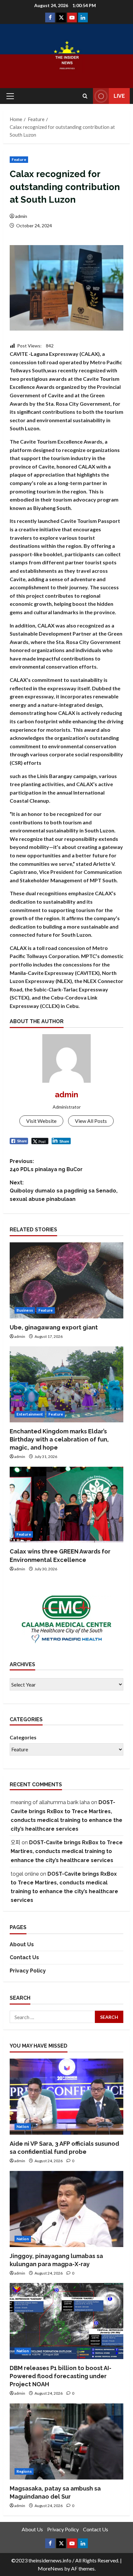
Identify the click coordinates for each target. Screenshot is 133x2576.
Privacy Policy (28, 1971)
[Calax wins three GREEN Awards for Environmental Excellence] (66, 1505)
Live (119, 96)
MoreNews (51, 2568)
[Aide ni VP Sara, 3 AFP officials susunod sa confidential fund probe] (66, 2097)
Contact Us (24, 1957)
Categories (23, 1737)
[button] (10, 96)
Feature (19, 159)
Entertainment (30, 1414)
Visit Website (41, 1121)
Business (25, 1310)
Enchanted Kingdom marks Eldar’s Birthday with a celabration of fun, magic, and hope (59, 1439)
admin (21, 216)
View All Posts (91, 1121)
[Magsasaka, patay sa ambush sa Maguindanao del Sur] (66, 2441)
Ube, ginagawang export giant (54, 1327)
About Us (22, 1944)
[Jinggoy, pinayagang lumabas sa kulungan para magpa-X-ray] (66, 2209)
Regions (24, 2471)
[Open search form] (85, 96)
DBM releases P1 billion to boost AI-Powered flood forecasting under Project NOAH (61, 2376)
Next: (64, 1191)
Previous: (46, 1165)
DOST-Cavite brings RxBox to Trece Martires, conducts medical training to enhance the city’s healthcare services (67, 1851)
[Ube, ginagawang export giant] (66, 1280)
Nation (23, 2126)
